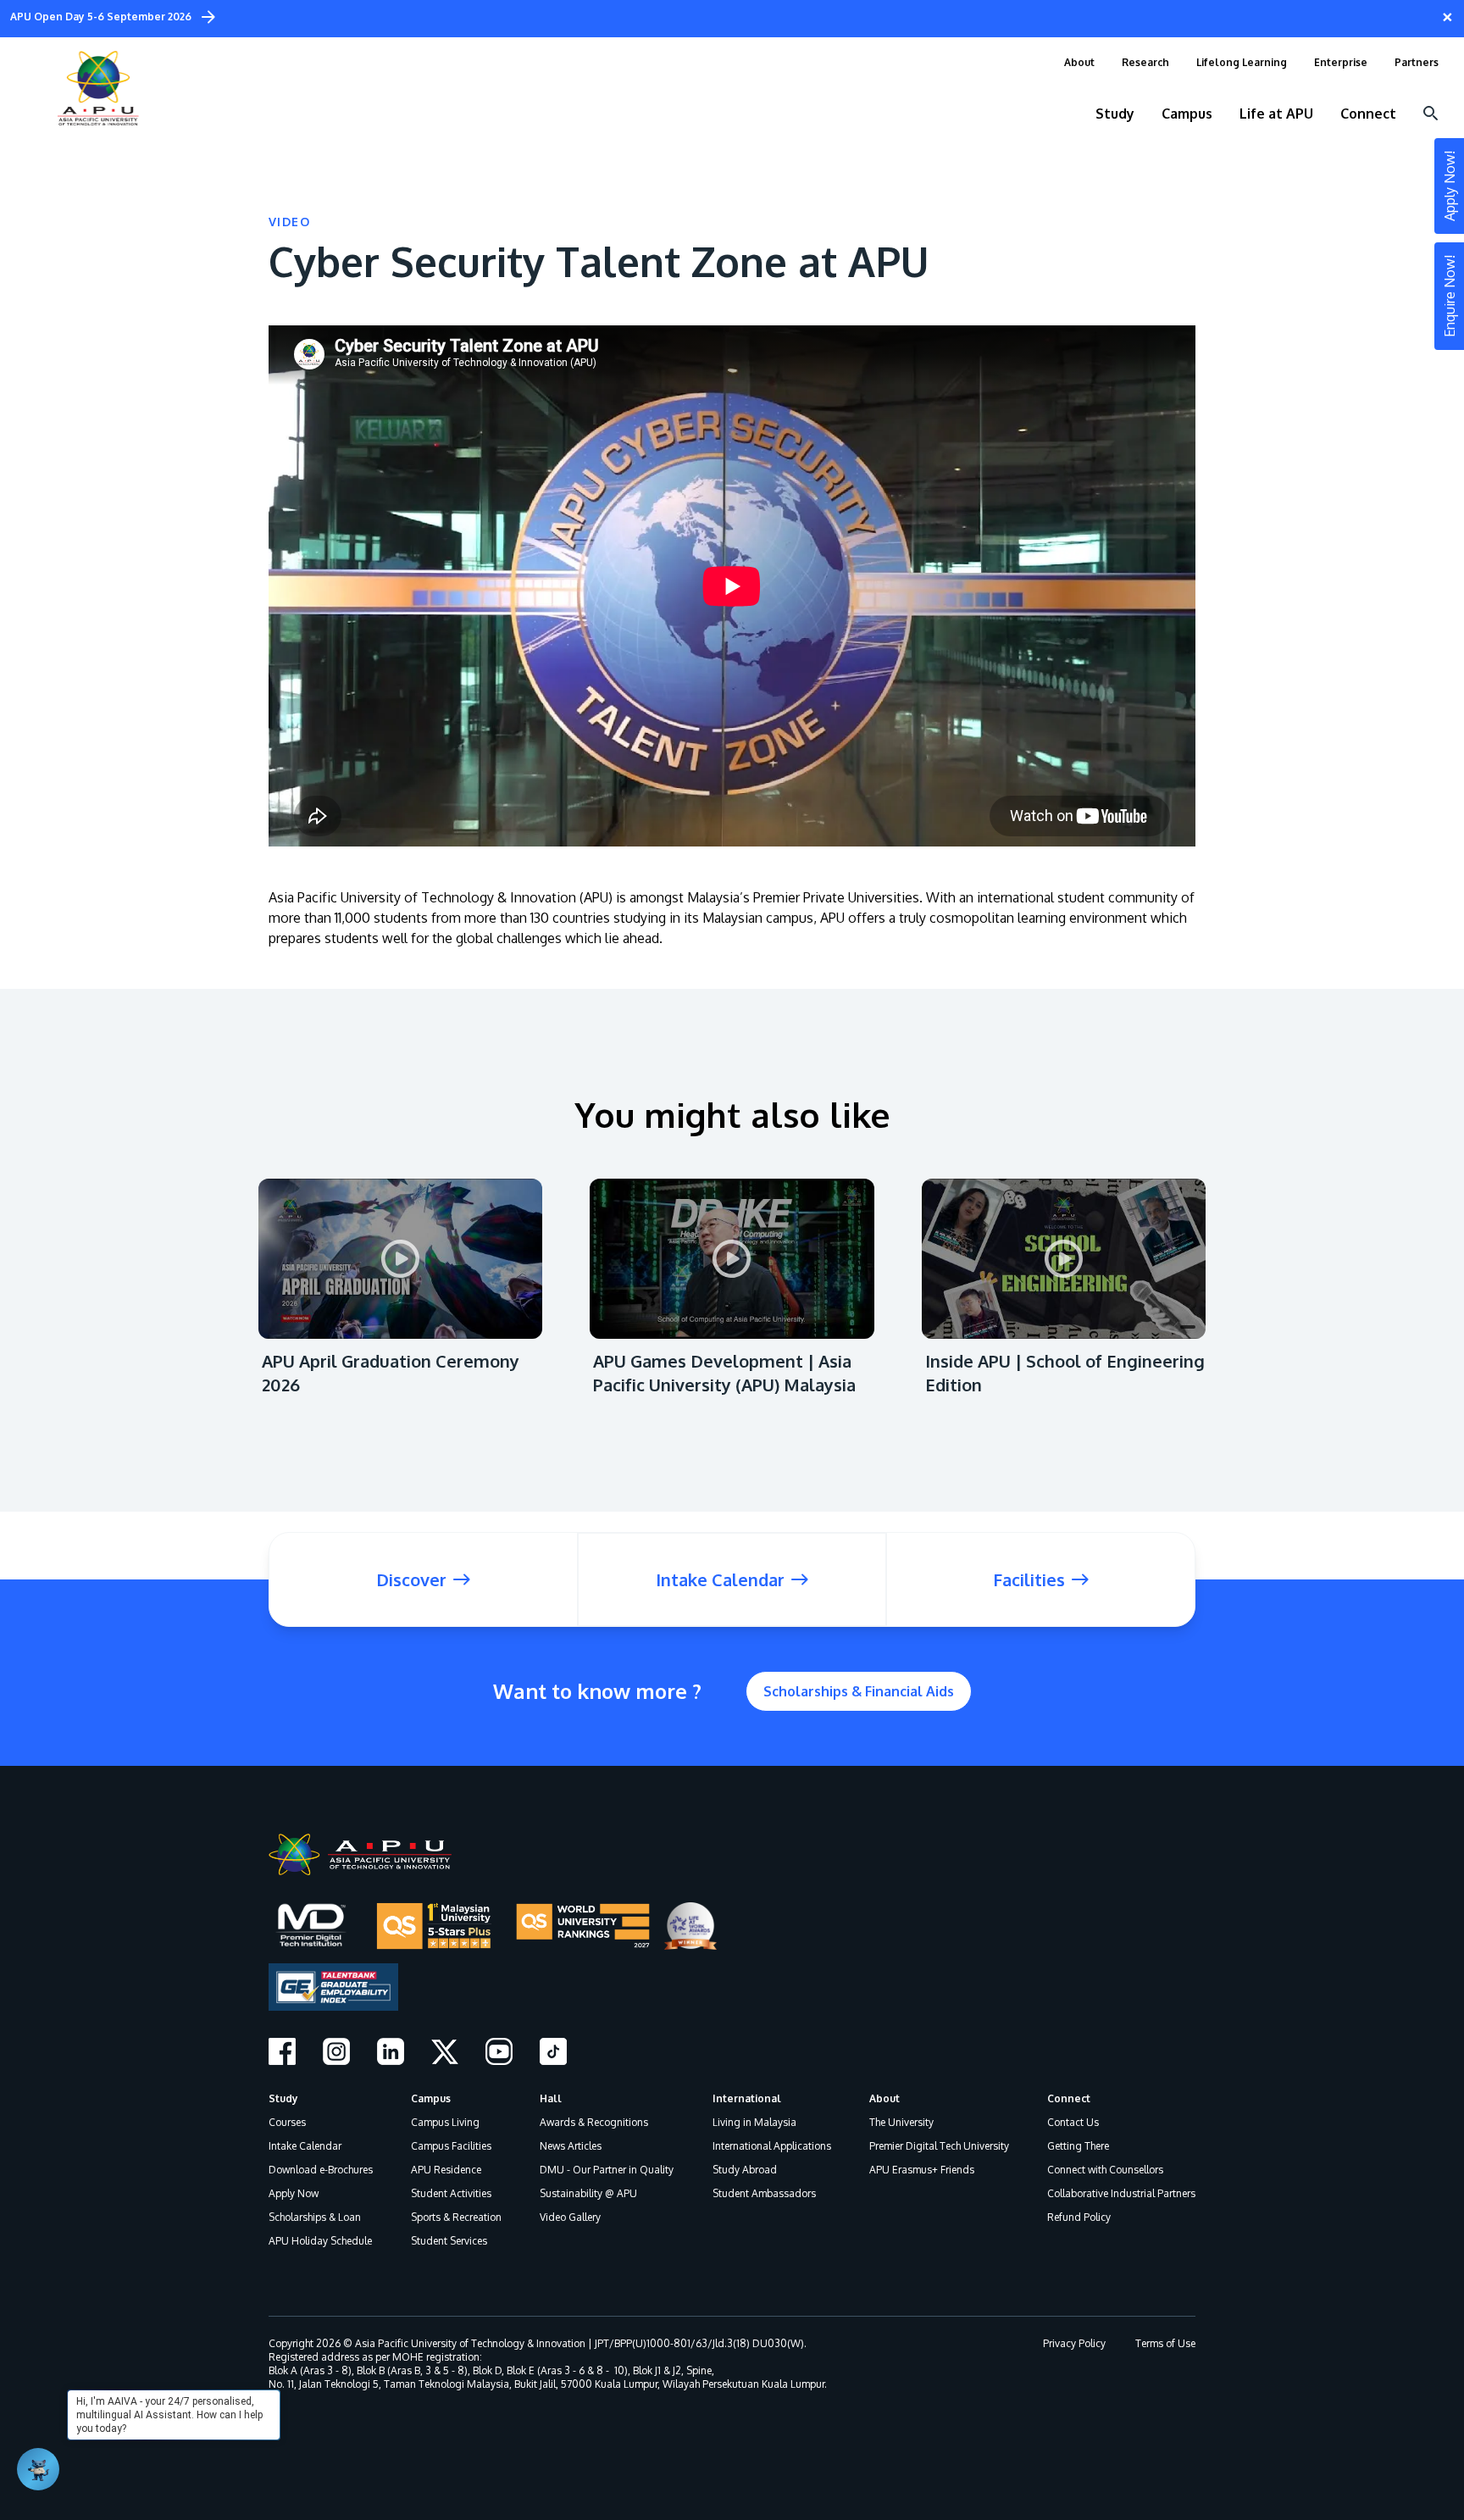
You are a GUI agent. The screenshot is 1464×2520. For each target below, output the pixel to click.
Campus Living (445, 2122)
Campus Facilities (451, 2146)
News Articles (571, 2146)
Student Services (449, 2241)
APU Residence (446, 2170)
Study (283, 2098)
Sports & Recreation (456, 2217)
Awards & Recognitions (594, 2122)
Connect (1069, 2098)
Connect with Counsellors (1105, 2170)
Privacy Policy (1074, 2343)
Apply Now (294, 2193)
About (884, 2098)
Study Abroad (745, 2170)
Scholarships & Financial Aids (859, 1691)
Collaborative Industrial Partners (1121, 2193)
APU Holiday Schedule (320, 2241)
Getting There (1078, 2146)
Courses (287, 2122)
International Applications (772, 2146)
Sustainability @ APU (588, 2193)
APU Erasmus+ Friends (922, 2170)
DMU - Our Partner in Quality (607, 2170)
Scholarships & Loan (315, 2217)
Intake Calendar (305, 2146)
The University (901, 2122)
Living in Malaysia (754, 2122)
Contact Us (1073, 2122)
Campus (431, 2098)
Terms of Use (1165, 2343)
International (747, 2098)
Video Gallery (570, 2217)
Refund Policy (1079, 2217)
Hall (551, 2098)
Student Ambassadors (764, 2193)
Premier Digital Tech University (939, 2146)
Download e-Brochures (321, 2170)
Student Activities (451, 2193)
